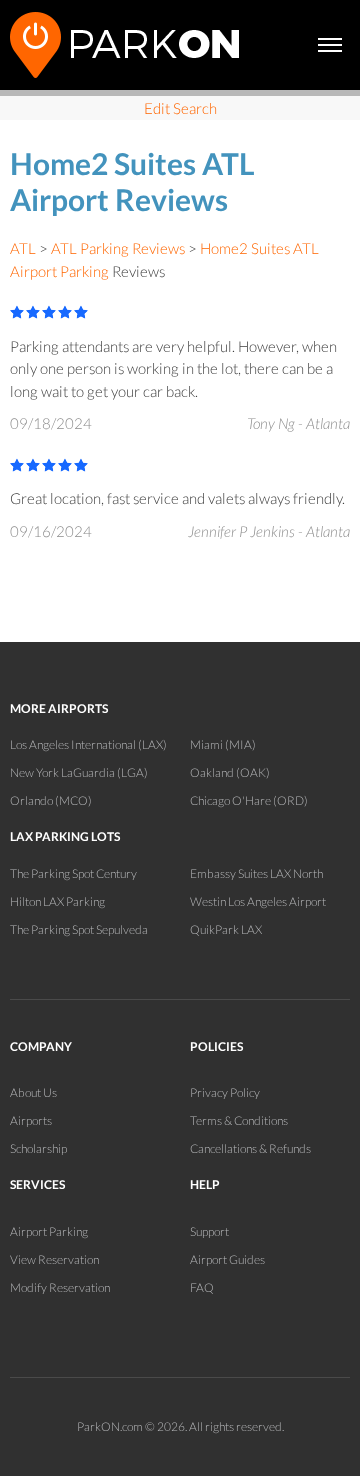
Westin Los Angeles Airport (258, 901)
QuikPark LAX (226, 929)
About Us (33, 1092)
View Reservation (54, 1259)
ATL (23, 248)
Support (209, 1231)
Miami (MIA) (223, 744)
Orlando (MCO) (51, 800)
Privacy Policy (225, 1092)
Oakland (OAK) (230, 772)
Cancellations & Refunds (250, 1148)
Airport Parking (49, 1231)
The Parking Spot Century (73, 873)
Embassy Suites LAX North (256, 873)
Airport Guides (227, 1259)
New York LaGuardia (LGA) (79, 772)
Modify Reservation (60, 1287)
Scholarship (38, 1148)
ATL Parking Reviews (118, 248)
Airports (31, 1120)
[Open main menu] (330, 45)
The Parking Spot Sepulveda (79, 929)
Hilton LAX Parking (57, 901)
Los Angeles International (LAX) (88, 744)
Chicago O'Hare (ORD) (249, 800)
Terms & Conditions (239, 1120)
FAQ (202, 1287)
